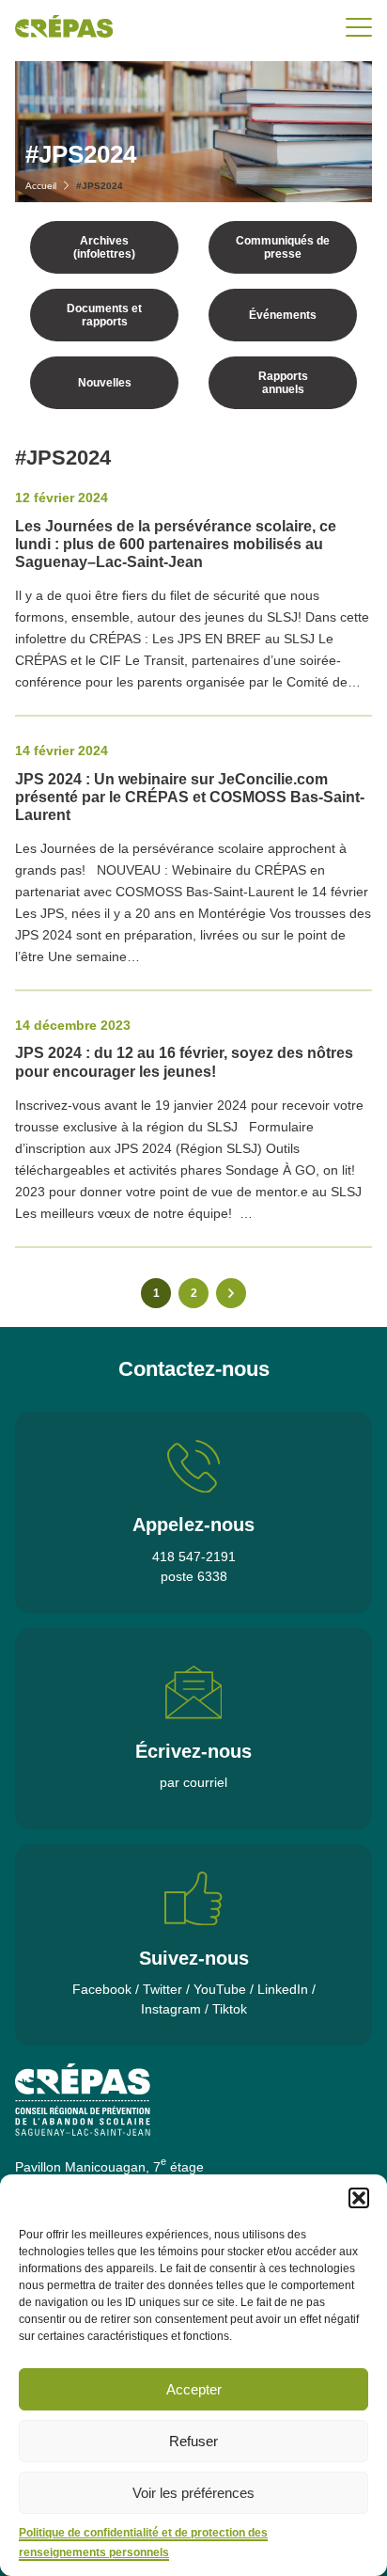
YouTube (220, 1989)
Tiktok (230, 2009)
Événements (283, 315)
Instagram (171, 2009)
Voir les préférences (193, 2493)
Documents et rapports (104, 315)
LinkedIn (283, 1989)
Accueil (41, 186)
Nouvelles (105, 383)
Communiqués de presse (283, 247)
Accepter (194, 2389)
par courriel (193, 1782)
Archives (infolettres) (104, 247)
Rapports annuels (283, 383)
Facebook (102, 1989)
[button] (359, 2198)
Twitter (163, 1989)
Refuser (193, 2441)
